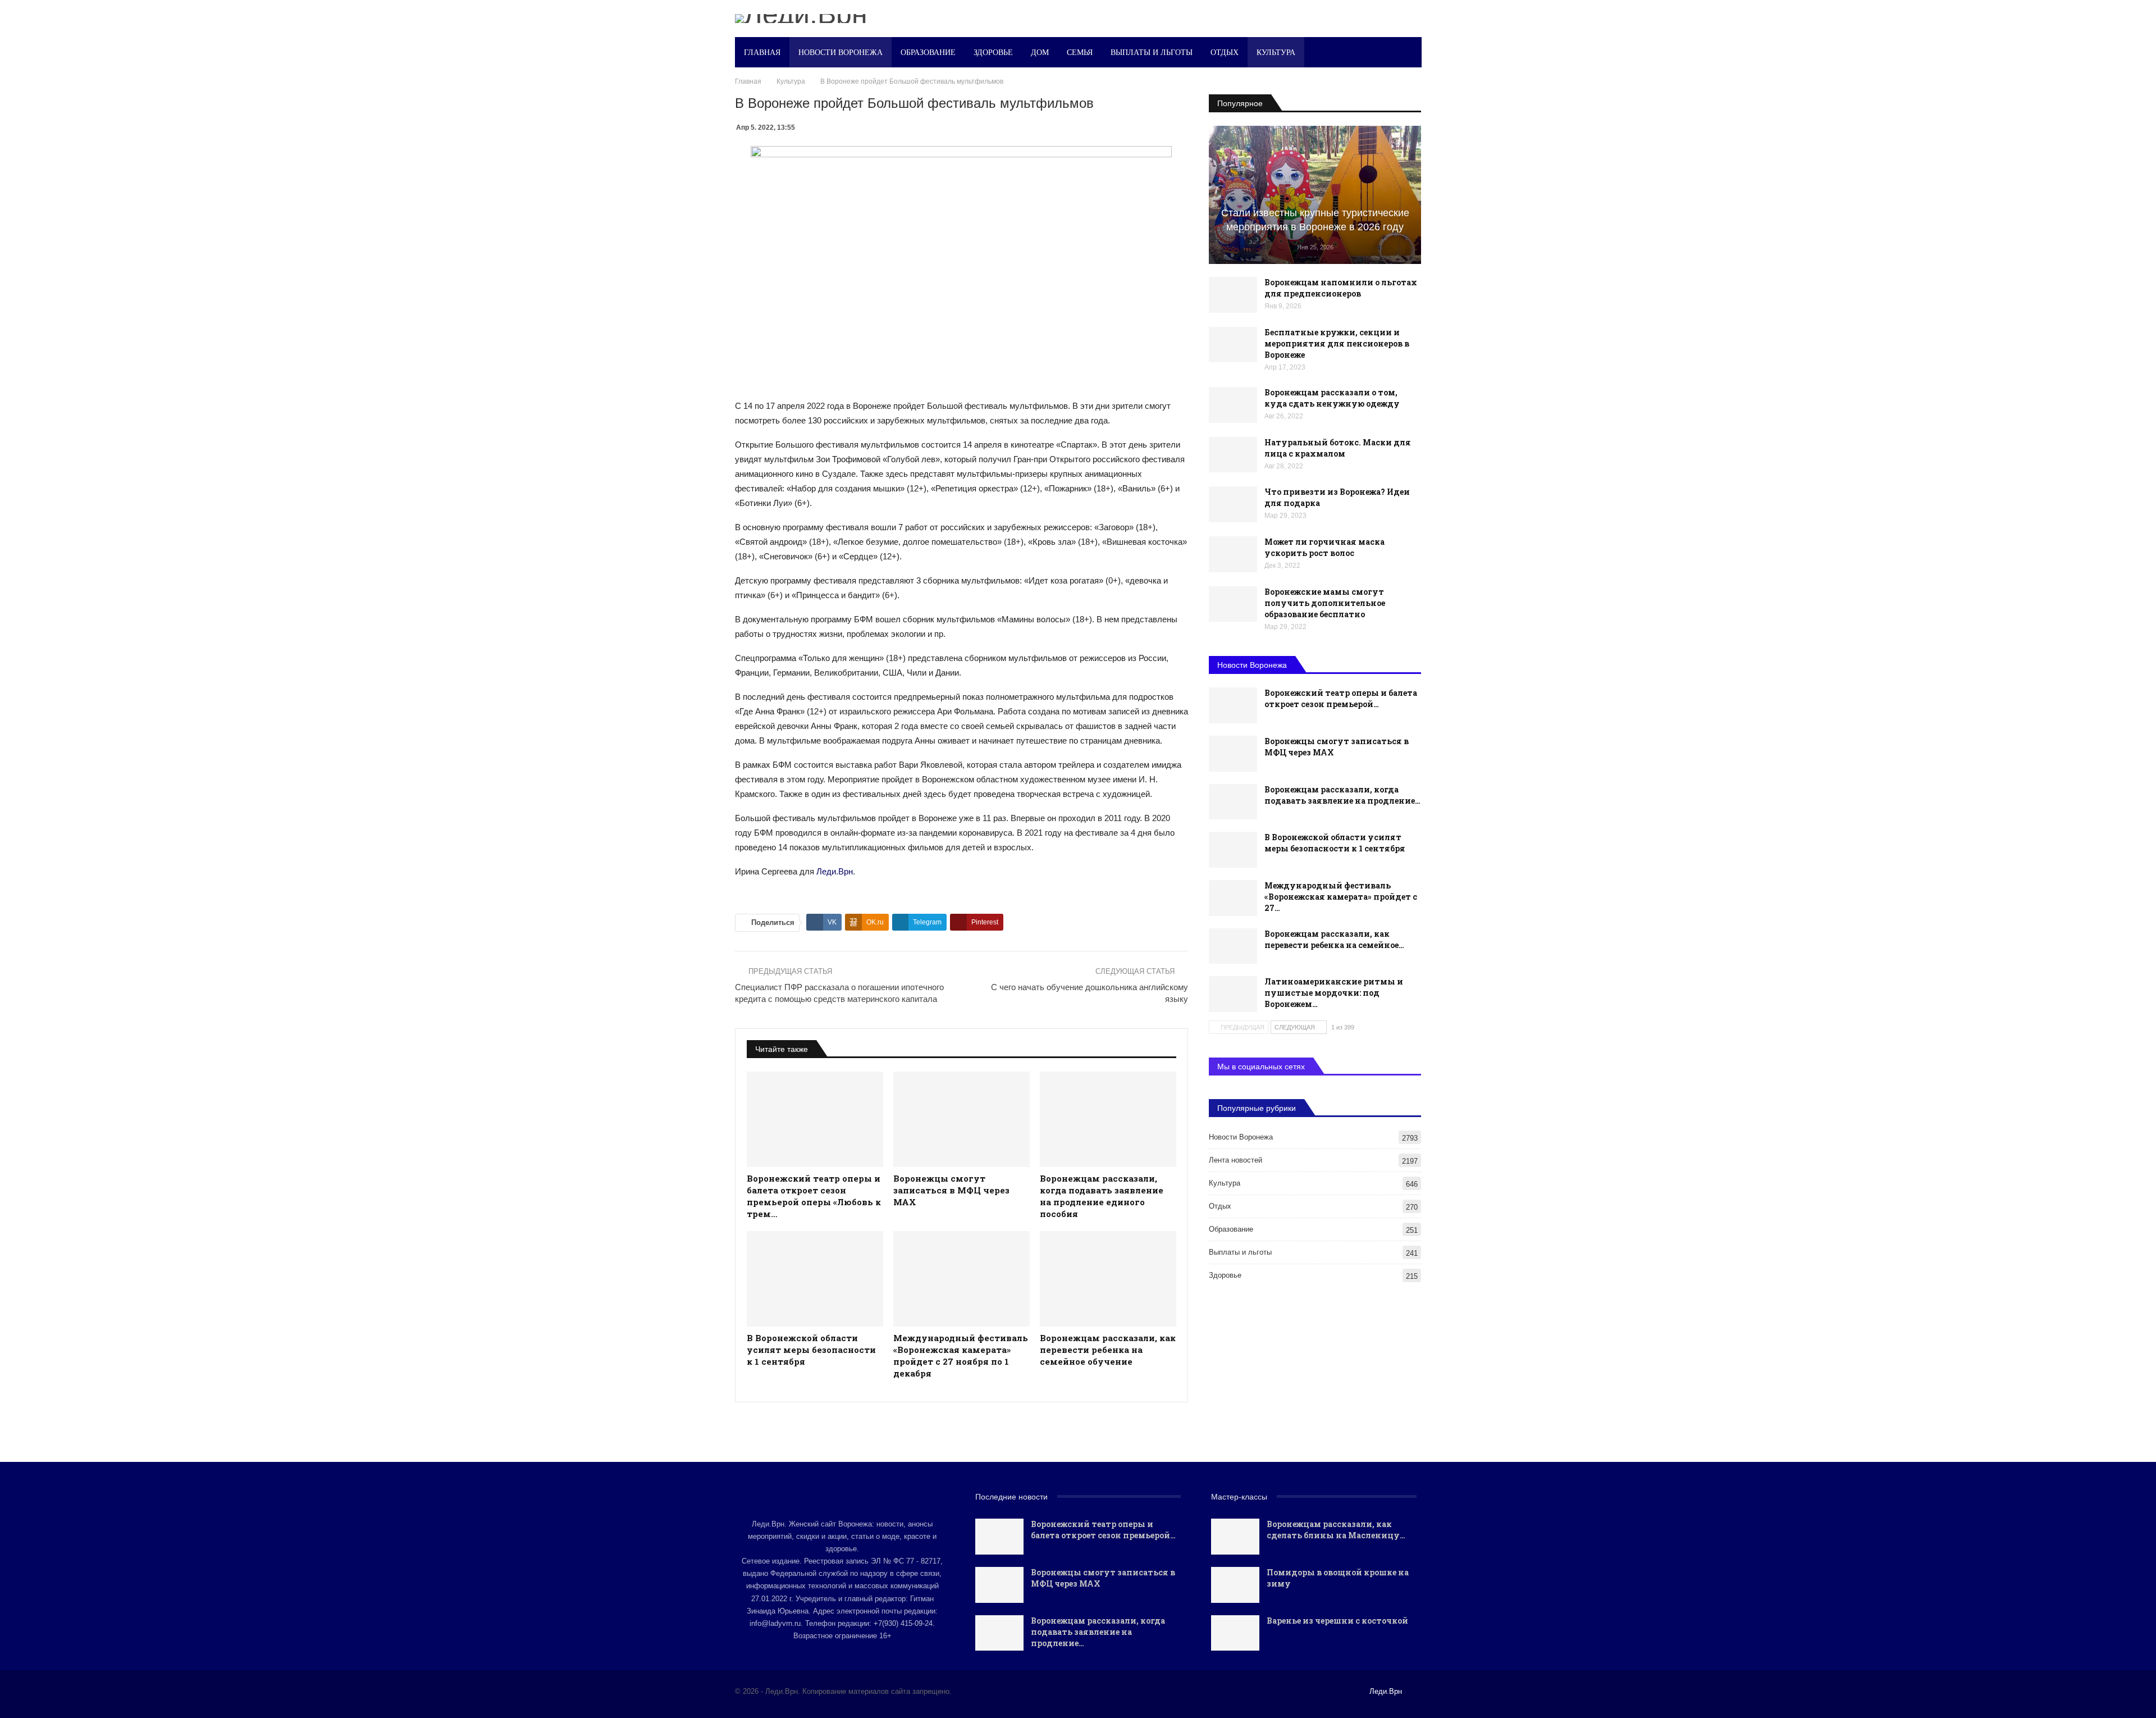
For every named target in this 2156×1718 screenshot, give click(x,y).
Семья (1080, 52)
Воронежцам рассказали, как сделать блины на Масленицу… (1336, 1530)
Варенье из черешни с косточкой (1337, 1621)
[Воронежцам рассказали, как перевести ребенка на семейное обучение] (1108, 1279)
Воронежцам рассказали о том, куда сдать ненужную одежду (1332, 398)
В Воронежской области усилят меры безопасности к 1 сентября (1335, 843)
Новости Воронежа (841, 52)
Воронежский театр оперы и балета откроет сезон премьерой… (1341, 698)
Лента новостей (1235, 1160)
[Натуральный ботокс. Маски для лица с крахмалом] (1233, 455)
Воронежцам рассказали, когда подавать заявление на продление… (1342, 795)
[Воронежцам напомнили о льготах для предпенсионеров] (1233, 295)
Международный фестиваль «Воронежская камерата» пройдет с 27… (1341, 897)
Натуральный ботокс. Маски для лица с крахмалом (1338, 448)
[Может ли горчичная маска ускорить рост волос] (1233, 554)
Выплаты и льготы (1152, 52)
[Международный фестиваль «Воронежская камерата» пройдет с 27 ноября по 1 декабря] (961, 1279)
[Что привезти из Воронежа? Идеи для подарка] (1233, 504)
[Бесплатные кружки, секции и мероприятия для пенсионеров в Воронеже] (1233, 345)
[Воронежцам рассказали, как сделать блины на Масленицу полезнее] (1235, 1537)
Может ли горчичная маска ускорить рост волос (1324, 547)
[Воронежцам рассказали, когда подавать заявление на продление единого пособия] (1108, 1119)
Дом (1040, 52)
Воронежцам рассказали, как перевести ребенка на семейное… (1334, 939)
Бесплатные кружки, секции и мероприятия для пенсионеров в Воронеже (1337, 343)
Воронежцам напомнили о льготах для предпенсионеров (1341, 288)
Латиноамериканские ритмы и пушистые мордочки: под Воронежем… (1334, 993)
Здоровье (993, 52)
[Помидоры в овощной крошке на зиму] (1235, 1585)
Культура (1276, 52)
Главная (762, 52)
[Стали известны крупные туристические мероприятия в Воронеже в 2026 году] (1315, 195)
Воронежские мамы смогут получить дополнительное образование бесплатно (1325, 603)
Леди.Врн (835, 871)
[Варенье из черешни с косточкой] (1235, 1633)
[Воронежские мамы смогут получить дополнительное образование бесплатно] (1233, 604)
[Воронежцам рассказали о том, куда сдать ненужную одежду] (1233, 405)
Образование (928, 52)
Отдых (1225, 52)
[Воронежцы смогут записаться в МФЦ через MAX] (961, 1119)
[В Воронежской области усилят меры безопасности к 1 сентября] (815, 1279)
